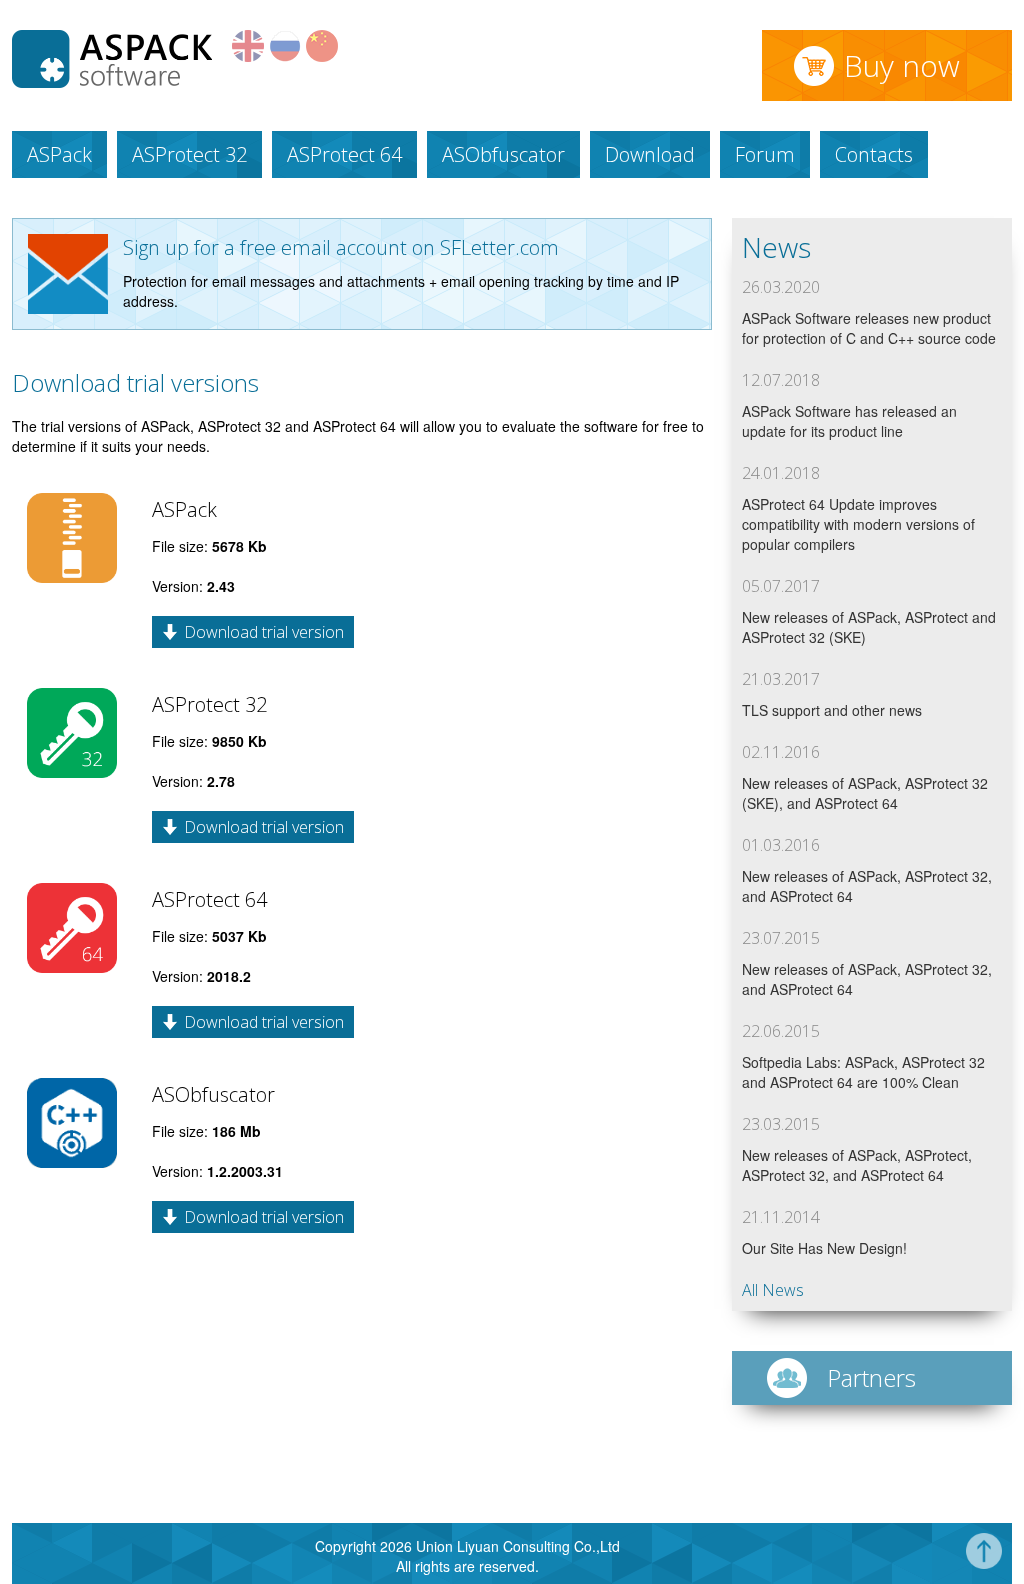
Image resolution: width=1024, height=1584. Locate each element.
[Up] (984, 1563)
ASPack (59, 154)
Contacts (874, 154)
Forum (765, 154)
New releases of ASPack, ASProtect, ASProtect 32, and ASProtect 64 (857, 1165)
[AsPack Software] (112, 82)
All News (773, 1290)
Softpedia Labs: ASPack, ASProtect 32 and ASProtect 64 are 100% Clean (863, 1072)
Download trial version (264, 632)
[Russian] (285, 56)
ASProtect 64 (344, 154)
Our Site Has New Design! (824, 1248)
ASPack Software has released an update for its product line (849, 421)
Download (650, 154)
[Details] (72, 577)
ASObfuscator (503, 154)
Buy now (902, 65)
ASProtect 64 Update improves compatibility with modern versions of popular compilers (858, 524)
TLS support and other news (832, 710)
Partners (871, 1377)
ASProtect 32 (189, 154)
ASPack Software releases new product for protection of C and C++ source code (869, 328)
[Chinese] (322, 56)
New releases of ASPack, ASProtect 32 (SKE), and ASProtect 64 (865, 793)
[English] (248, 56)
